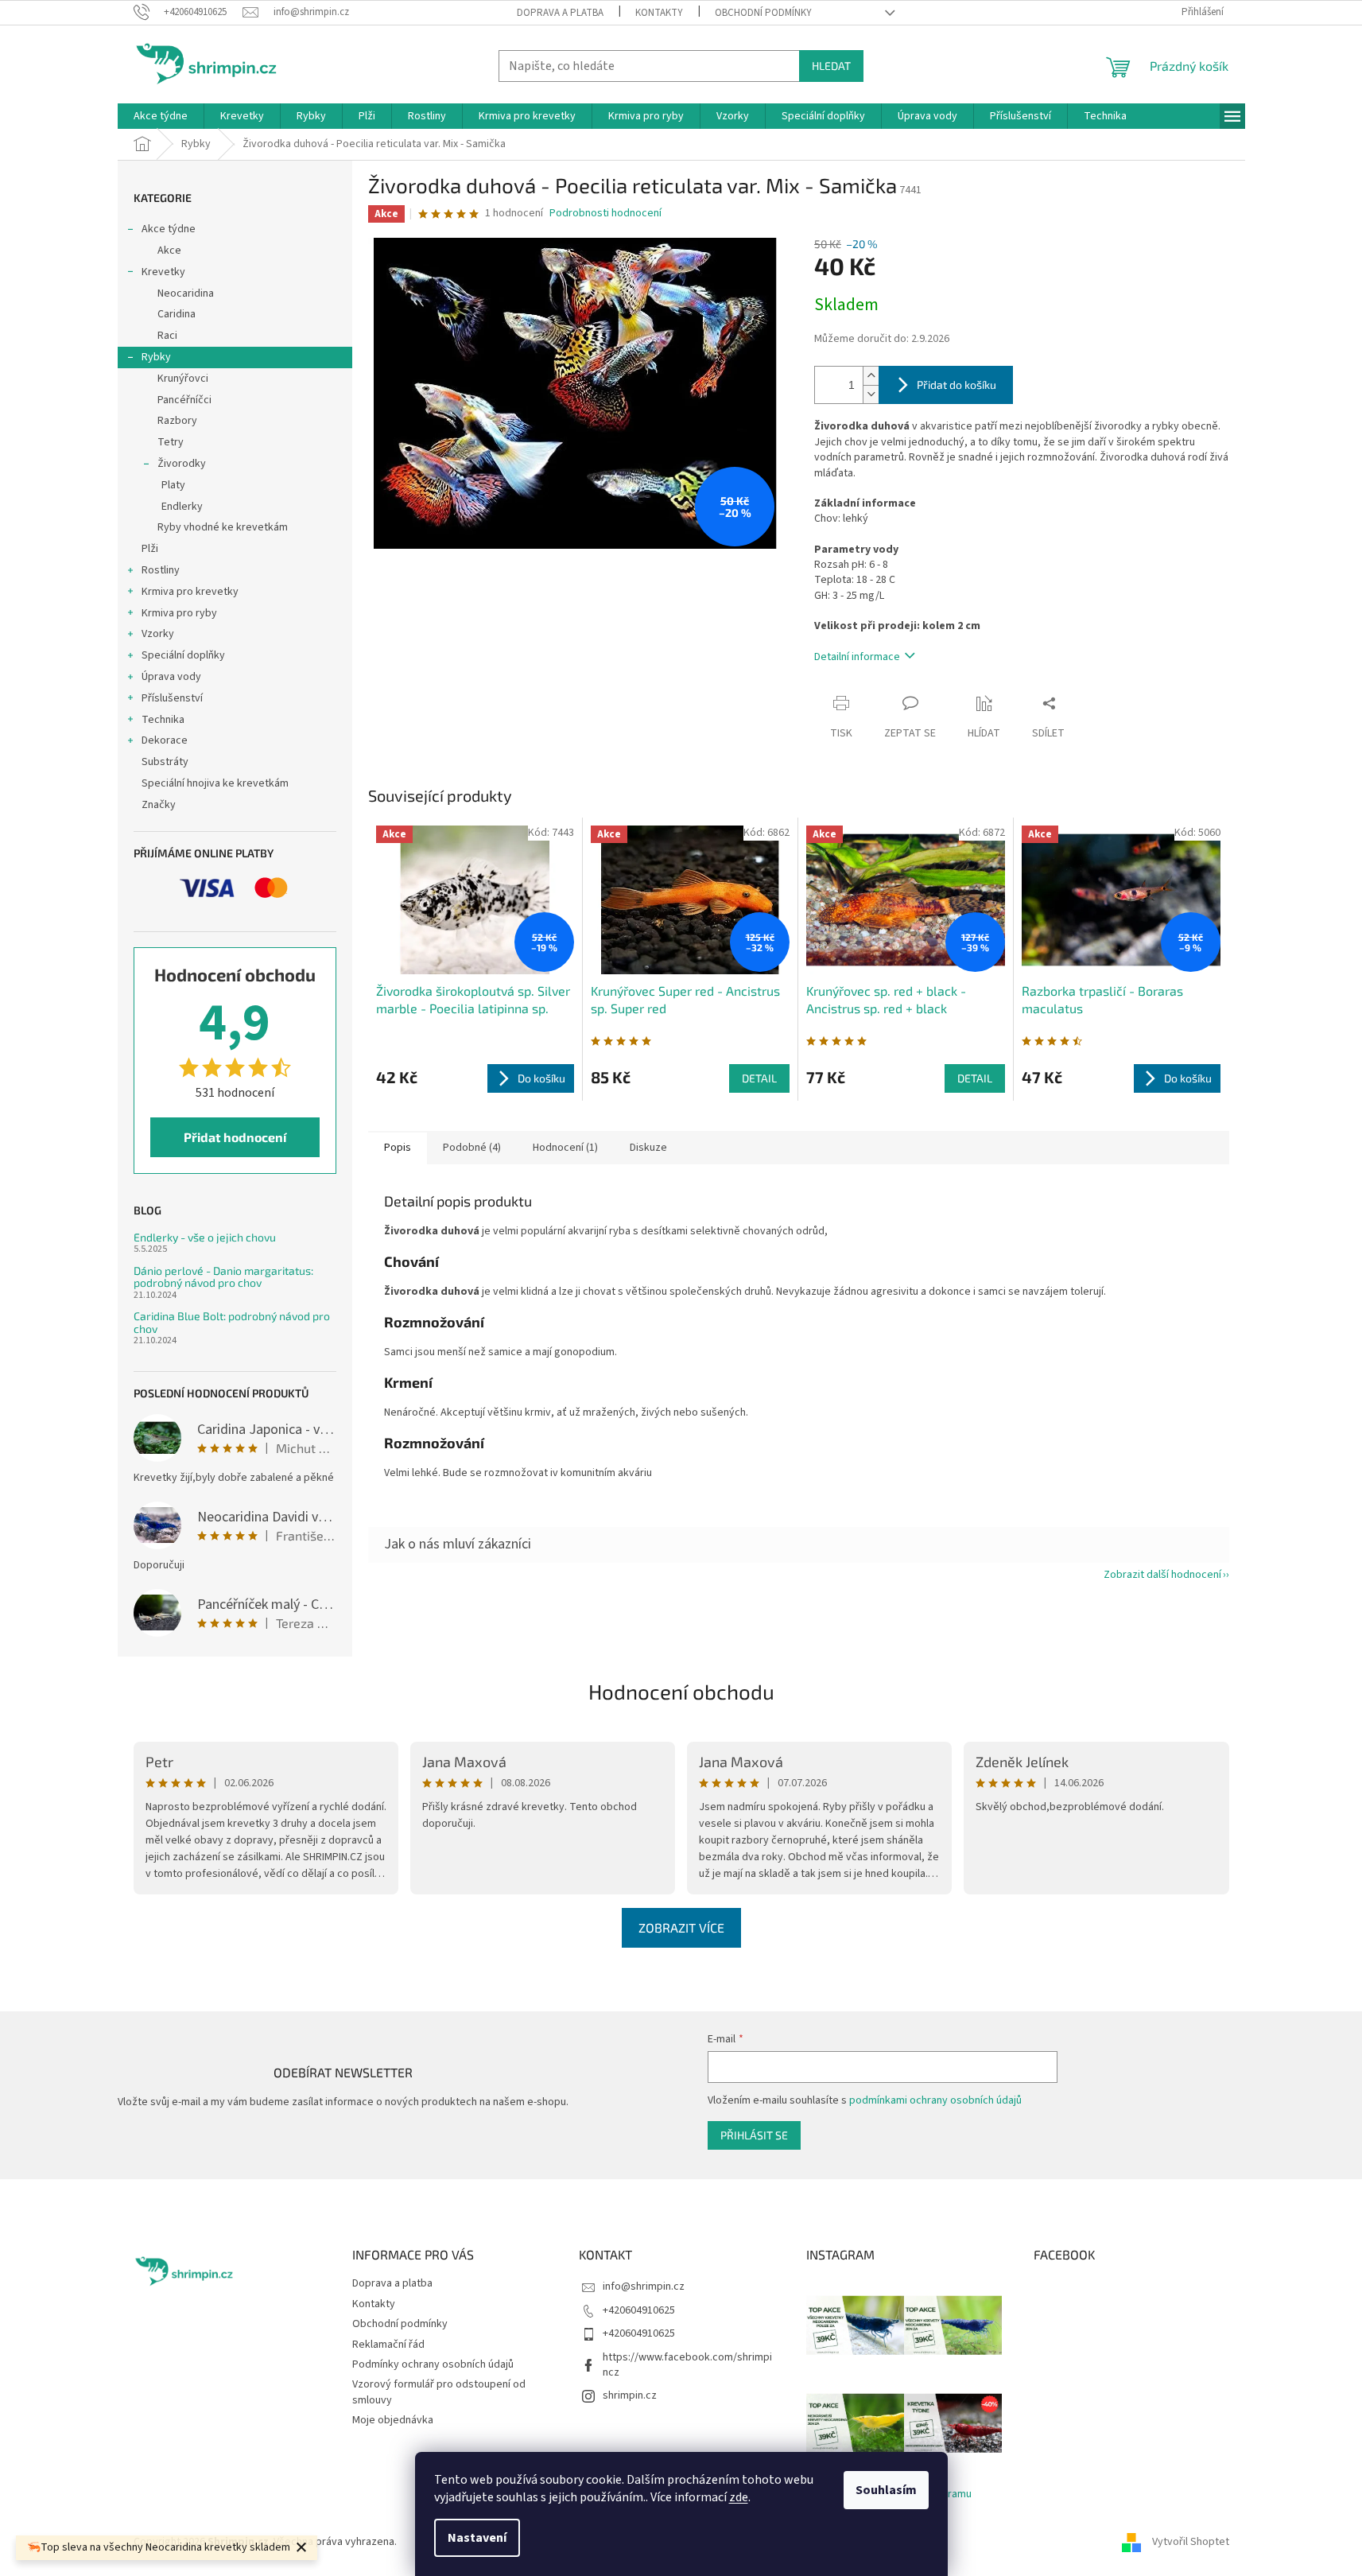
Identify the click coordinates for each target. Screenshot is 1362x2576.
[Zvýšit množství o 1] (871, 376)
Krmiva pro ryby (179, 613)
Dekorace (165, 740)
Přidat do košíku (957, 385)
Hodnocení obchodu (681, 1691)
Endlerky (182, 507)
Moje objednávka (393, 2420)
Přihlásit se (754, 2135)
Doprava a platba (560, 13)
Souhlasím (886, 2490)
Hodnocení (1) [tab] (565, 1148)
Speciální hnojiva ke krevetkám (215, 783)
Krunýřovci (183, 379)
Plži (150, 549)
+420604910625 (639, 2310)
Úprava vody (171, 677)
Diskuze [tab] (648, 1148)
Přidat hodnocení (235, 1137)
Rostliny (161, 570)
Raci (167, 336)
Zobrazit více (681, 1927)
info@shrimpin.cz (644, 2287)
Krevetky (163, 272)
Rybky (156, 357)
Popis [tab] (398, 1148)
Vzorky (158, 634)
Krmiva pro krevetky (190, 592)
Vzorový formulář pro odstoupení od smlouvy (439, 2392)
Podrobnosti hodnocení (605, 214)
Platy (173, 485)
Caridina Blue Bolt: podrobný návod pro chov (232, 1322)
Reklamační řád (388, 2345)
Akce (169, 251)
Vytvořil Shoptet (1191, 2542)
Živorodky (182, 464)
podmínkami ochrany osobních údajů (935, 2100)
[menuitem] (161, 116)
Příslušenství (172, 698)
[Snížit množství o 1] (871, 394)
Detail (759, 1078)
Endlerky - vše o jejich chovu (205, 1237)
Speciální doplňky (183, 655)
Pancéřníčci (184, 400)
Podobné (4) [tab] (472, 1148)
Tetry (171, 442)
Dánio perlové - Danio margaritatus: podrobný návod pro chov (223, 1277)
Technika (163, 720)
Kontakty (659, 13)
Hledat (831, 66)
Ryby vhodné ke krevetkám (223, 527)
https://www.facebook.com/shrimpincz (687, 2365)
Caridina (177, 314)
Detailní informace (857, 657)
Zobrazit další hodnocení (1162, 1575)
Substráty (165, 762)
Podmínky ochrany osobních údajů (433, 2364)
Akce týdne (169, 229)
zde (739, 2497)
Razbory (177, 421)
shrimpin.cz (630, 2395)
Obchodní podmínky (763, 13)
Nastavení (477, 2538)
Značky (159, 805)
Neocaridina (186, 293)
